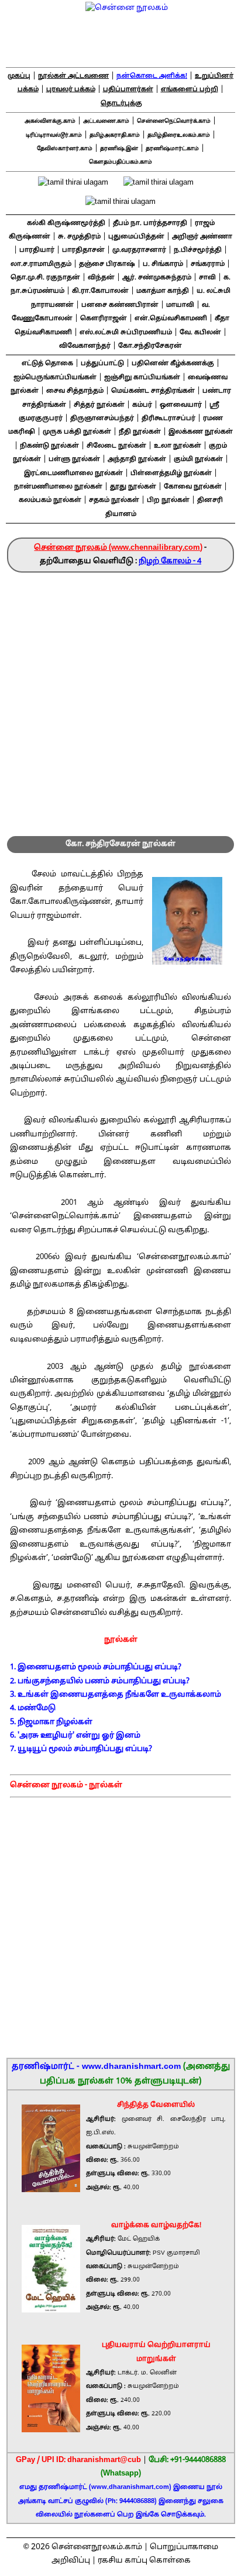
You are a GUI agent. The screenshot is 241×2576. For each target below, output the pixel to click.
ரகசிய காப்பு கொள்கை (144, 2561)
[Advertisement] (120, 699)
